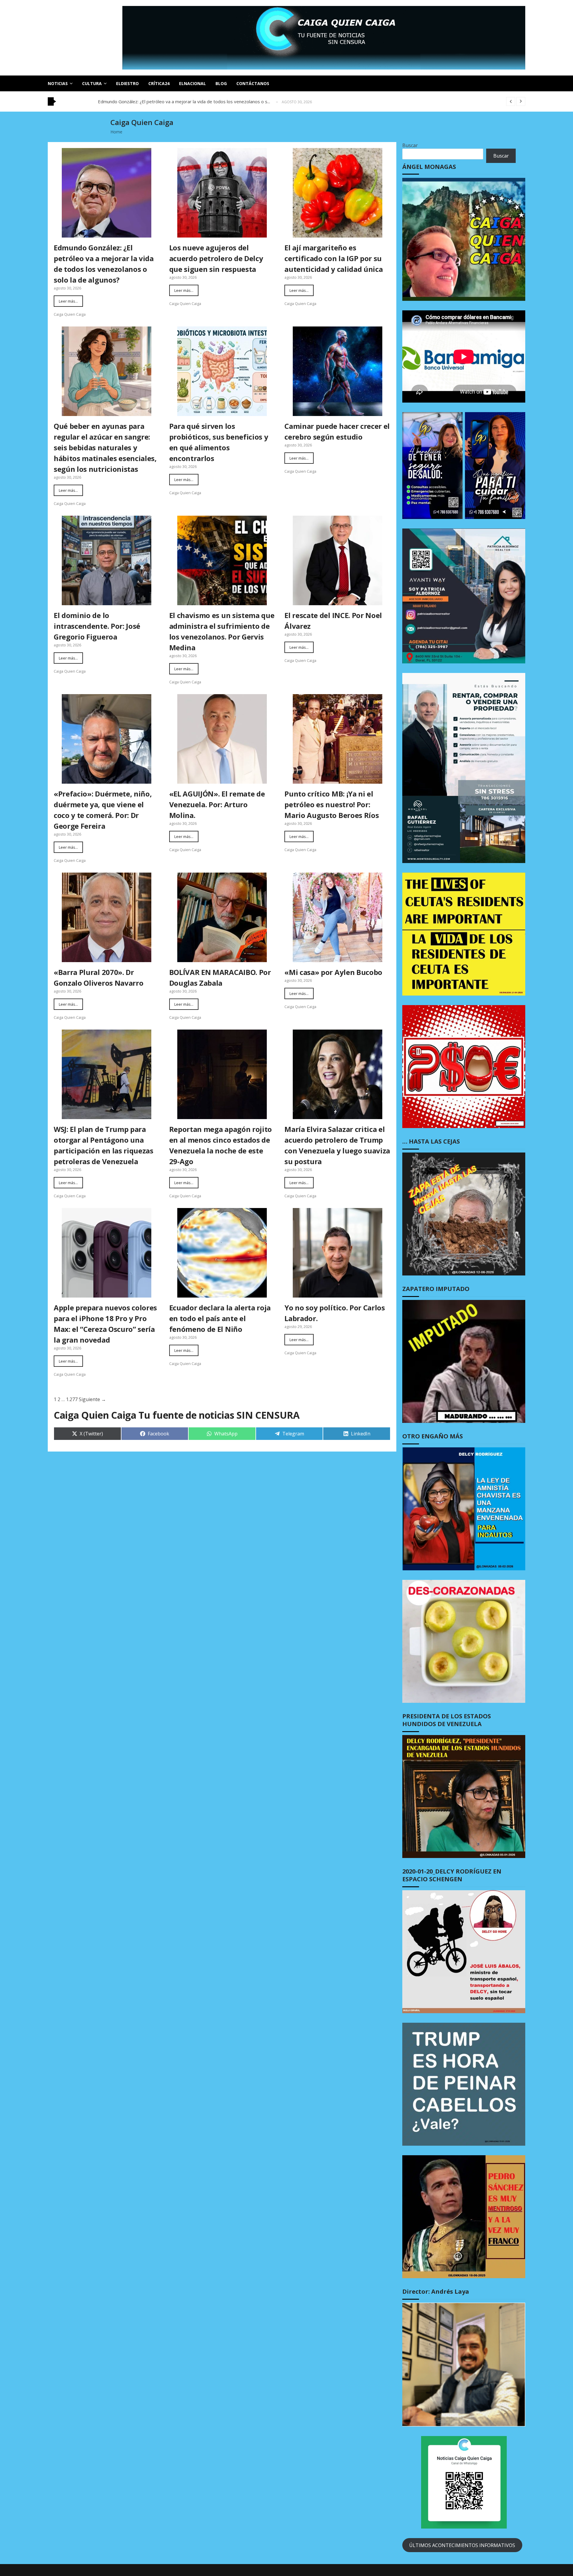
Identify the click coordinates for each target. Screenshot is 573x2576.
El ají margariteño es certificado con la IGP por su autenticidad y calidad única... (178, 101)
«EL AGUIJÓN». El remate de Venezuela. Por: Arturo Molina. (217, 804)
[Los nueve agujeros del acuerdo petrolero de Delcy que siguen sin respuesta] (222, 193)
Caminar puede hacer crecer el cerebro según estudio (337, 431)
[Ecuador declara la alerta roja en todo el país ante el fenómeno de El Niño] (222, 1253)
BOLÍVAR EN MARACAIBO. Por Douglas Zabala (220, 977)
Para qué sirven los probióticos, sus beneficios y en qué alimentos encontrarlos (219, 442)
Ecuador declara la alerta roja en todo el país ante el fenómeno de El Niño (220, 1318)
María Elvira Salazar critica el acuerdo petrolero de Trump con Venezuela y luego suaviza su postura (337, 1145)
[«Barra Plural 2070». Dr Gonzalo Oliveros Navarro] (107, 917)
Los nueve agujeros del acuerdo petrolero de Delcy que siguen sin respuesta (216, 258)
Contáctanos (253, 83)
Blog (221, 83)
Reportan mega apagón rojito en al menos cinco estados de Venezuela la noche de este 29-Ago (221, 1145)
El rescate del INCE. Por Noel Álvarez (333, 621)
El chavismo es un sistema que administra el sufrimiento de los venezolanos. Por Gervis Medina (222, 631)
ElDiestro (127, 83)
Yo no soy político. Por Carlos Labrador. (335, 1313)
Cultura (92, 83)
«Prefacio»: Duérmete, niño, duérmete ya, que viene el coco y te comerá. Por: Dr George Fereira (103, 810)
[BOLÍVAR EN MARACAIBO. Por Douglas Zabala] (222, 917)
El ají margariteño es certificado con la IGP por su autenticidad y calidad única (334, 258)
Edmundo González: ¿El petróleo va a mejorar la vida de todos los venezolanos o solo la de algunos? (104, 264)
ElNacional (192, 83)
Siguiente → (92, 1399)
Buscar (410, 145)
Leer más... (68, 301)
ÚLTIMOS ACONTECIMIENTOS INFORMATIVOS (462, 2545)
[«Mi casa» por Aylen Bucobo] (338, 917)
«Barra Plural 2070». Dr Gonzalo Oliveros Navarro (98, 977)
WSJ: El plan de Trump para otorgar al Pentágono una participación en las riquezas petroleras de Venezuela (104, 1145)
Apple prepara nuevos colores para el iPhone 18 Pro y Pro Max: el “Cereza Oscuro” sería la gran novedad (105, 1324)
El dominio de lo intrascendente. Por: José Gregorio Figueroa (97, 626)
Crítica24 (159, 83)
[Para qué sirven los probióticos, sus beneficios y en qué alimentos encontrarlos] (222, 371)
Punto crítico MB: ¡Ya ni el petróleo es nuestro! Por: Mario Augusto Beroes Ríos (332, 804)
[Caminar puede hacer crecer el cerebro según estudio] (338, 371)
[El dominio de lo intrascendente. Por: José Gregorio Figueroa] (107, 560)
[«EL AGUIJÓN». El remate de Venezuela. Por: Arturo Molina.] (222, 739)
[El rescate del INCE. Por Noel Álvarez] (338, 560)
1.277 (72, 1399)
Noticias (58, 83)
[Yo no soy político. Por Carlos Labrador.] (338, 1253)
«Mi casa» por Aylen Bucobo (333, 972)
